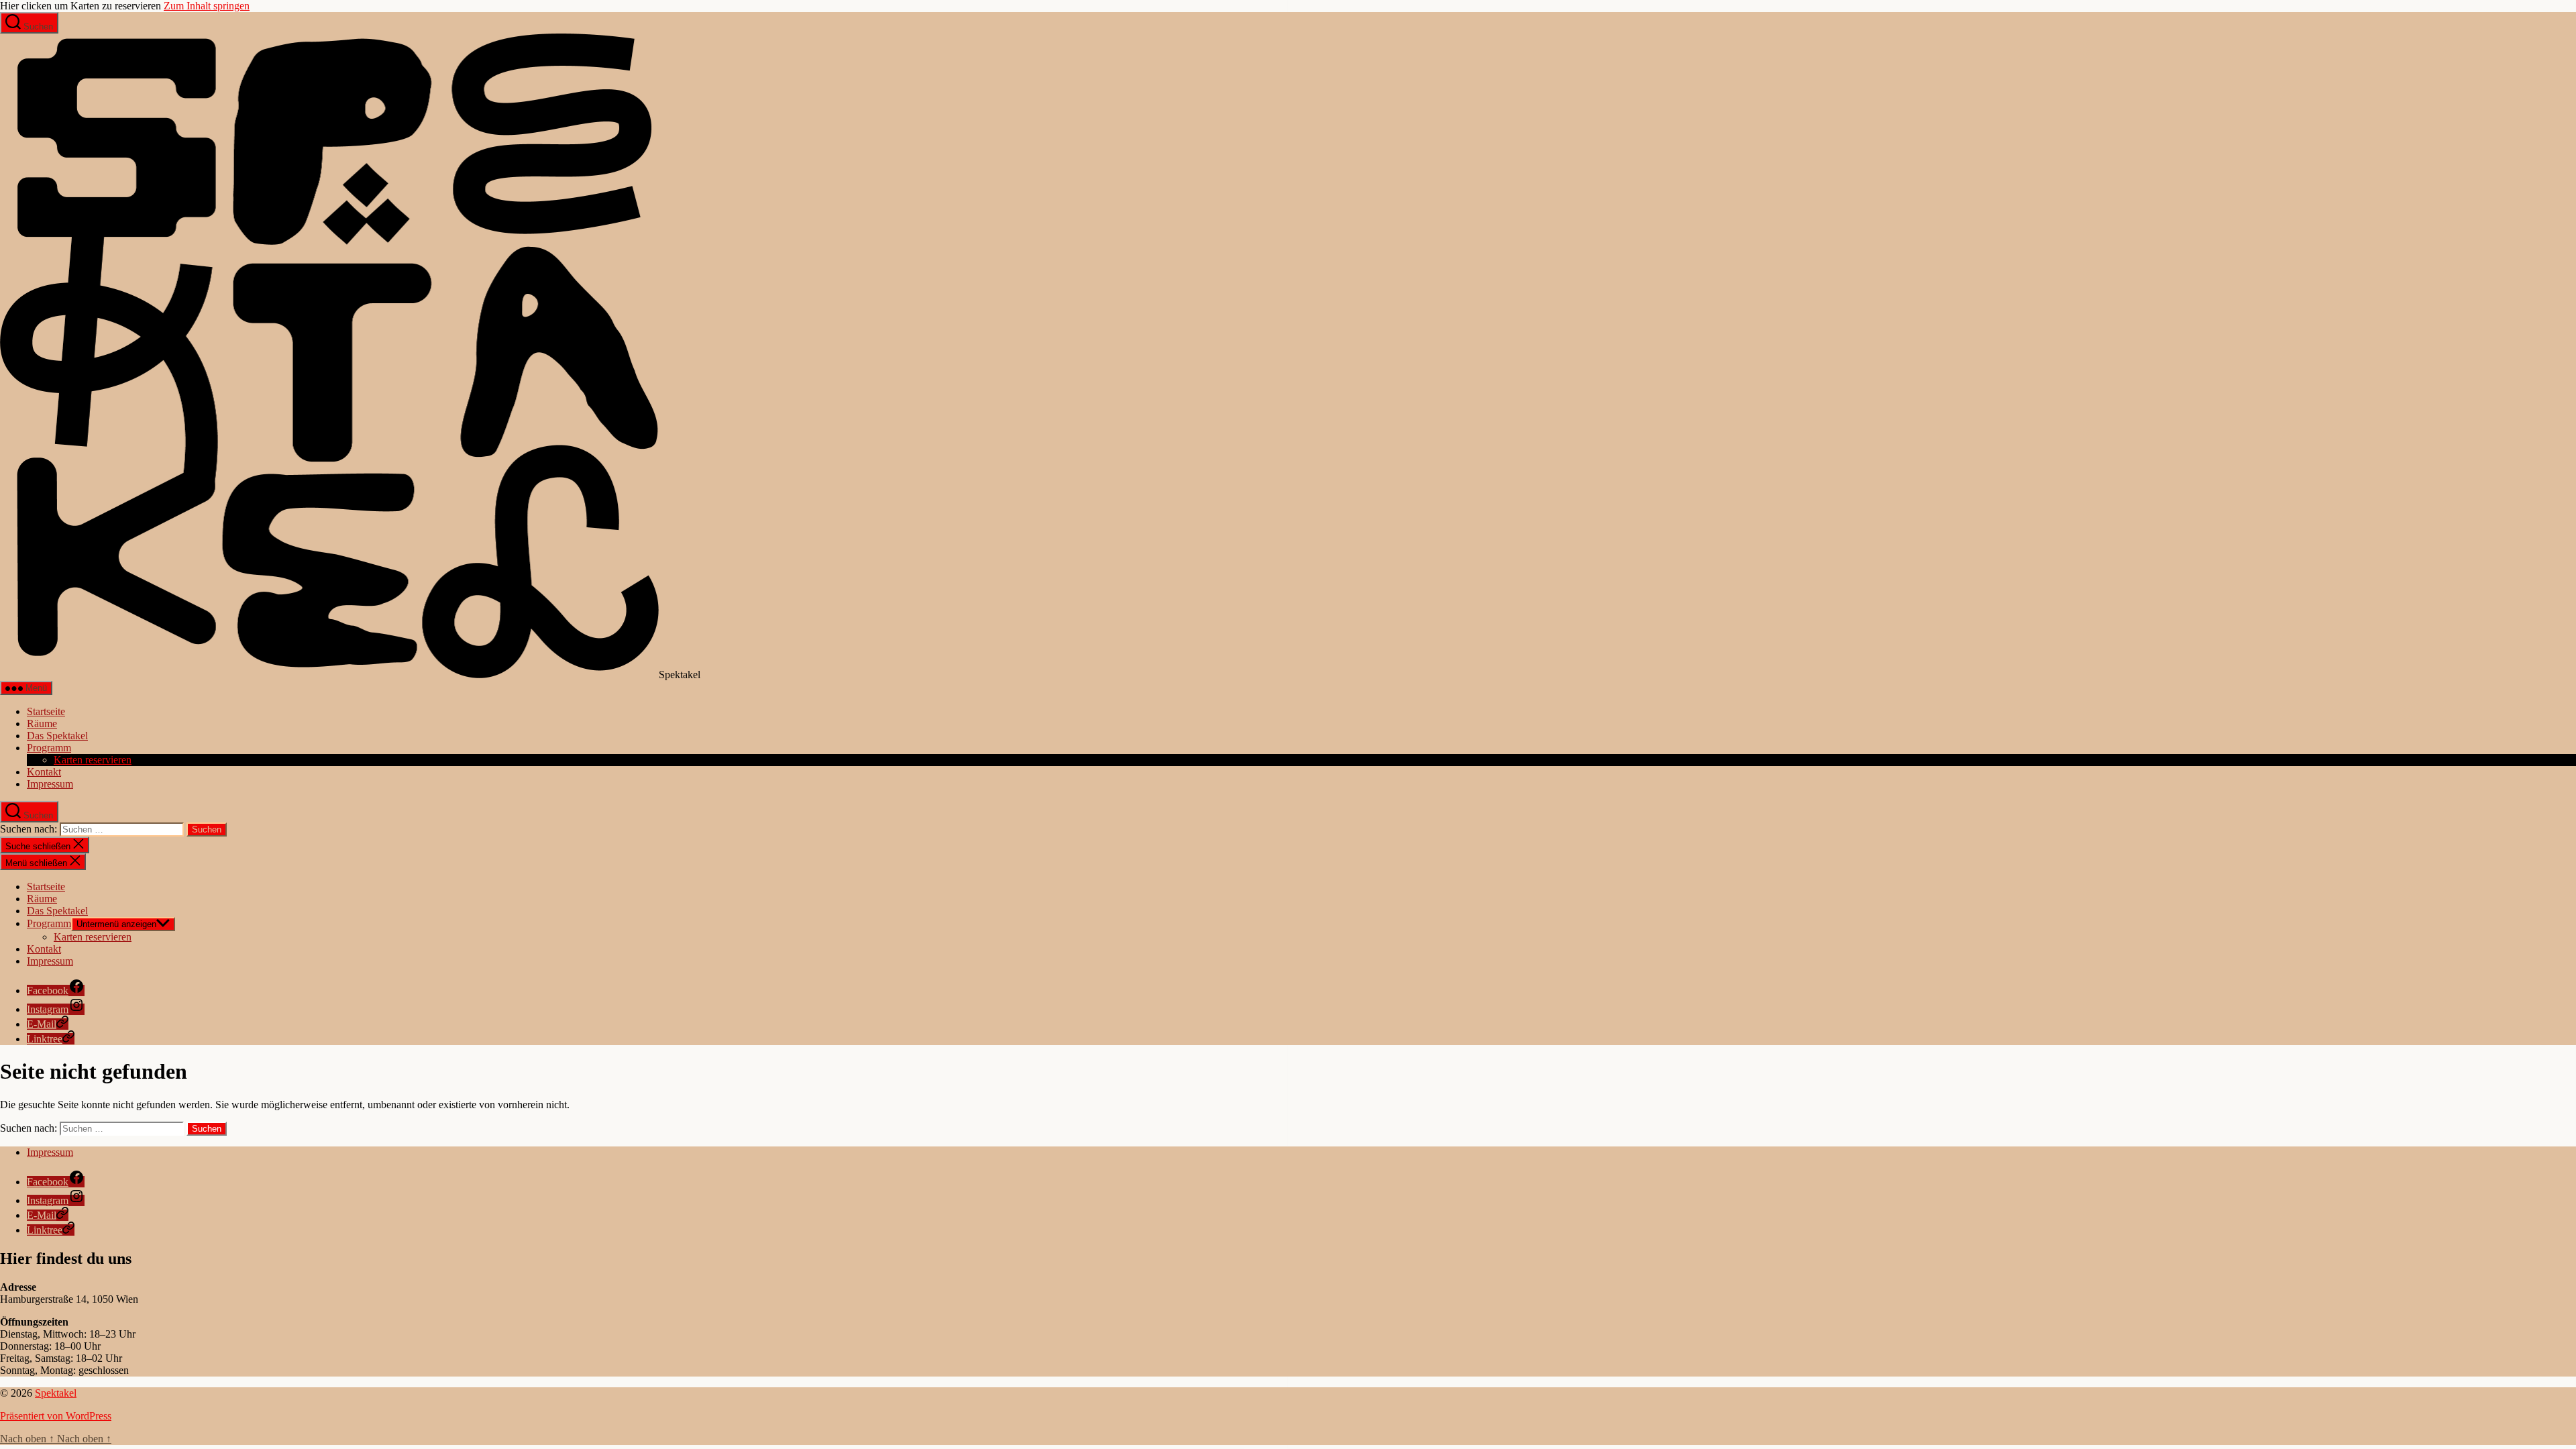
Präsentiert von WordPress (56, 1416)
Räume (42, 723)
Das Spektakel (57, 736)
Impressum (50, 784)
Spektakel (56, 1393)
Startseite (46, 711)
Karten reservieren (93, 760)
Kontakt (44, 772)
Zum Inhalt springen (207, 6)
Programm (49, 748)
